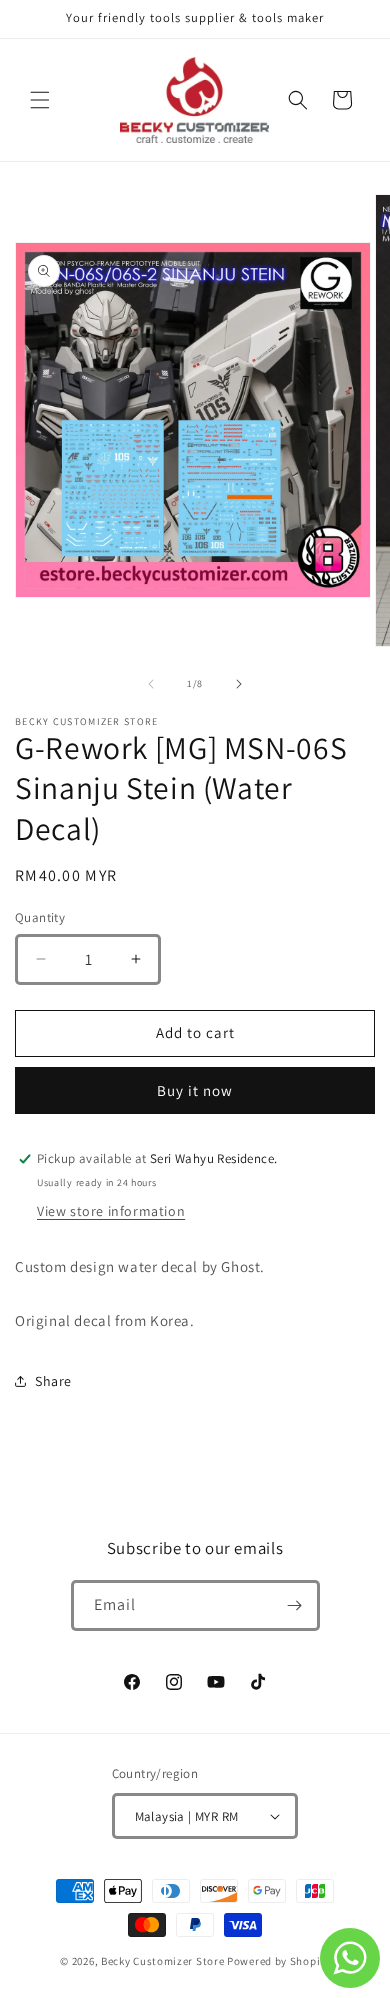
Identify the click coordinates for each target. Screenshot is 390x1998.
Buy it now (195, 1090)
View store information (111, 1211)
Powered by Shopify (278, 1961)
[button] (40, 100)
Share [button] (53, 1381)
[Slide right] (239, 684)
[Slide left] (151, 684)
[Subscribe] (295, 1605)
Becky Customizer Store (162, 1961)
